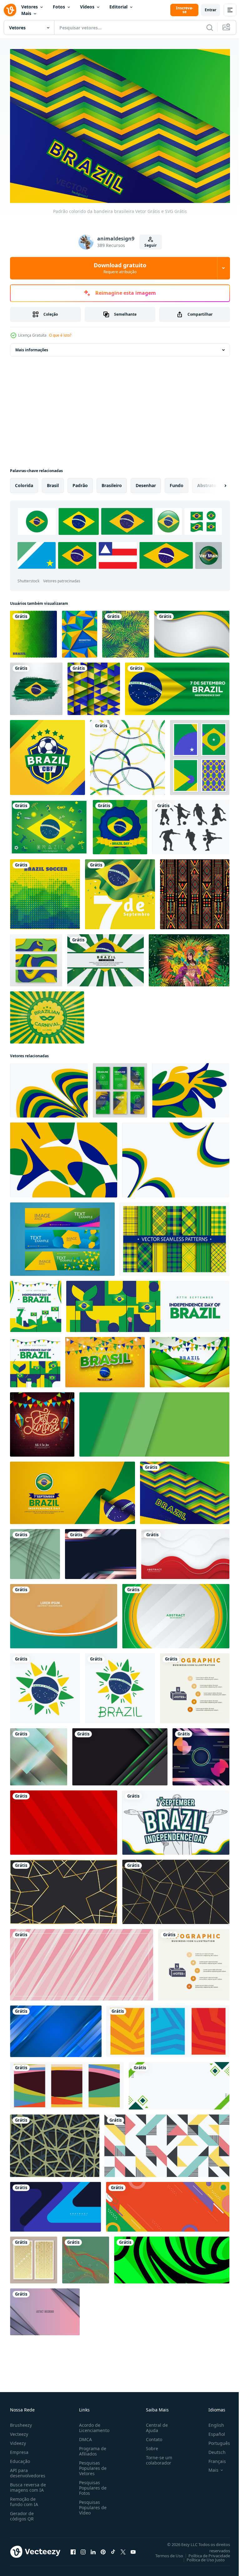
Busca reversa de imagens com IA (28, 2484)
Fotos (59, 7)
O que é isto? (60, 335)
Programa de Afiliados (91, 2448)
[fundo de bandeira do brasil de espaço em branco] (192, 631)
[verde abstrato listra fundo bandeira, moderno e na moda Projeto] (172, 2257)
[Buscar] (210, 27)
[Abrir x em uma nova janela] (123, 2549)
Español (212, 2431)
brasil (53, 482)
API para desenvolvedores (28, 2470)
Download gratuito (120, 268)
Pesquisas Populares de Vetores (92, 2465)
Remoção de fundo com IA (24, 2499)
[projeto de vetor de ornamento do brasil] (45, 1685)
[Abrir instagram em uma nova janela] (83, 2549)
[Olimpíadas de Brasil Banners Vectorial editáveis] (62, 1236)
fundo (177, 482)
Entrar (210, 10)
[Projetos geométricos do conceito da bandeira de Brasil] (200, 754)
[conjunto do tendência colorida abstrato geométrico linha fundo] (168, 2028)
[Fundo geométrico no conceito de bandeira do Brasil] (80, 631)
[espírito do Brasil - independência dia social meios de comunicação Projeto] (176, 1819)
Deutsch (212, 2449)
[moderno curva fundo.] (64, 1613)
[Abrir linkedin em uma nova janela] (93, 2549)
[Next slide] (215, 482)
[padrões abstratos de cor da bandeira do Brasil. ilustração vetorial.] (127, 754)
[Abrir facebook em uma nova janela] (73, 2549)
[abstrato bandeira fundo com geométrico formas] (168, 2203)
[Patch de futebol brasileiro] (47, 754)
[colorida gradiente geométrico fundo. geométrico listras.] (39, 1753)
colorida (24, 482)
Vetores (30, 7)
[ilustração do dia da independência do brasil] (177, 685)
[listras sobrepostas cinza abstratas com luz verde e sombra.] (120, 1753)
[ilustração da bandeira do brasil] (33, 631)
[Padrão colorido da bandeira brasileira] (185, 1489)
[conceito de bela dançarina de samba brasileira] (189, 957)
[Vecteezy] (10, 10)
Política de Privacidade (205, 2553)
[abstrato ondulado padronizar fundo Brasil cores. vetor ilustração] (49, 1087)
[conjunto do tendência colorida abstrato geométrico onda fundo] (67, 2082)
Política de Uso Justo (201, 2557)
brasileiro (112, 482)
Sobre (150, 2445)
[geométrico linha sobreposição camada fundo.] (55, 2142)
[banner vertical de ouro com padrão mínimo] (34, 2257)
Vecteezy (19, 2431)
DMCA (84, 2436)
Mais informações (32, 346)
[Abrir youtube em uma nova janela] (133, 2549)
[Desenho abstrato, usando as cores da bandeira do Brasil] (94, 685)
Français (212, 2458)
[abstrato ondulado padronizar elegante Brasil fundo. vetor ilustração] (176, 1157)
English (212, 2422)
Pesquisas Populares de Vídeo (92, 2504)
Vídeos (87, 7)
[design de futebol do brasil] (45, 891)
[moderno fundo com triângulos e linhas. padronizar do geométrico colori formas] (167, 2142)
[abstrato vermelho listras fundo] (64, 1819)
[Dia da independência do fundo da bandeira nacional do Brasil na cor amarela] (120, 891)
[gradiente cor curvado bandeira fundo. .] (35, 1551)
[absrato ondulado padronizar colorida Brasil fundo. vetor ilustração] (64, 1157)
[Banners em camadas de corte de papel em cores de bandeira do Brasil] (36, 957)
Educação (20, 2458)
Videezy (18, 2440)
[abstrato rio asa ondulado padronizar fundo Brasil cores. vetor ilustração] (191, 1087)
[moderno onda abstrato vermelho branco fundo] (185, 1551)
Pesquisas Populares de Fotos (92, 2485)
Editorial (118, 7)
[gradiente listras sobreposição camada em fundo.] (45, 2308)
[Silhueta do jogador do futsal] (191, 824)
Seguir (150, 245)
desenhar (146, 482)
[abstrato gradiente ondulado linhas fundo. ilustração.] (86, 2257)
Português (215, 2440)
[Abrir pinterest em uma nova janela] (103, 2549)
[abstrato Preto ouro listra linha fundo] (64, 1888)
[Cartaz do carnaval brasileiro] (47, 1014)
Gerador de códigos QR (22, 2513)
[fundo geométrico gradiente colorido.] (201, 1753)
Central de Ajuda (154, 2425)
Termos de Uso (165, 2553)
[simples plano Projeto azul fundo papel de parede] (55, 2203)
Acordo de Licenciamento (93, 2425)
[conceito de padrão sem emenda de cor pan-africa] (195, 891)
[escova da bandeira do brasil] (36, 685)
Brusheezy (21, 2422)
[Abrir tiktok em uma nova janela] (113, 2549)
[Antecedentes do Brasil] (49, 824)
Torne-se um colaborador (157, 2457)
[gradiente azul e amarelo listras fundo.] (101, 1551)
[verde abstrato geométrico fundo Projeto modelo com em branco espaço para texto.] (179, 2082)
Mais (26, 13)
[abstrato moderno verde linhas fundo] (154, 1421)
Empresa (19, 2449)
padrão (80, 482)
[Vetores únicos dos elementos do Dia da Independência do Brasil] (120, 824)
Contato (152, 2436)
